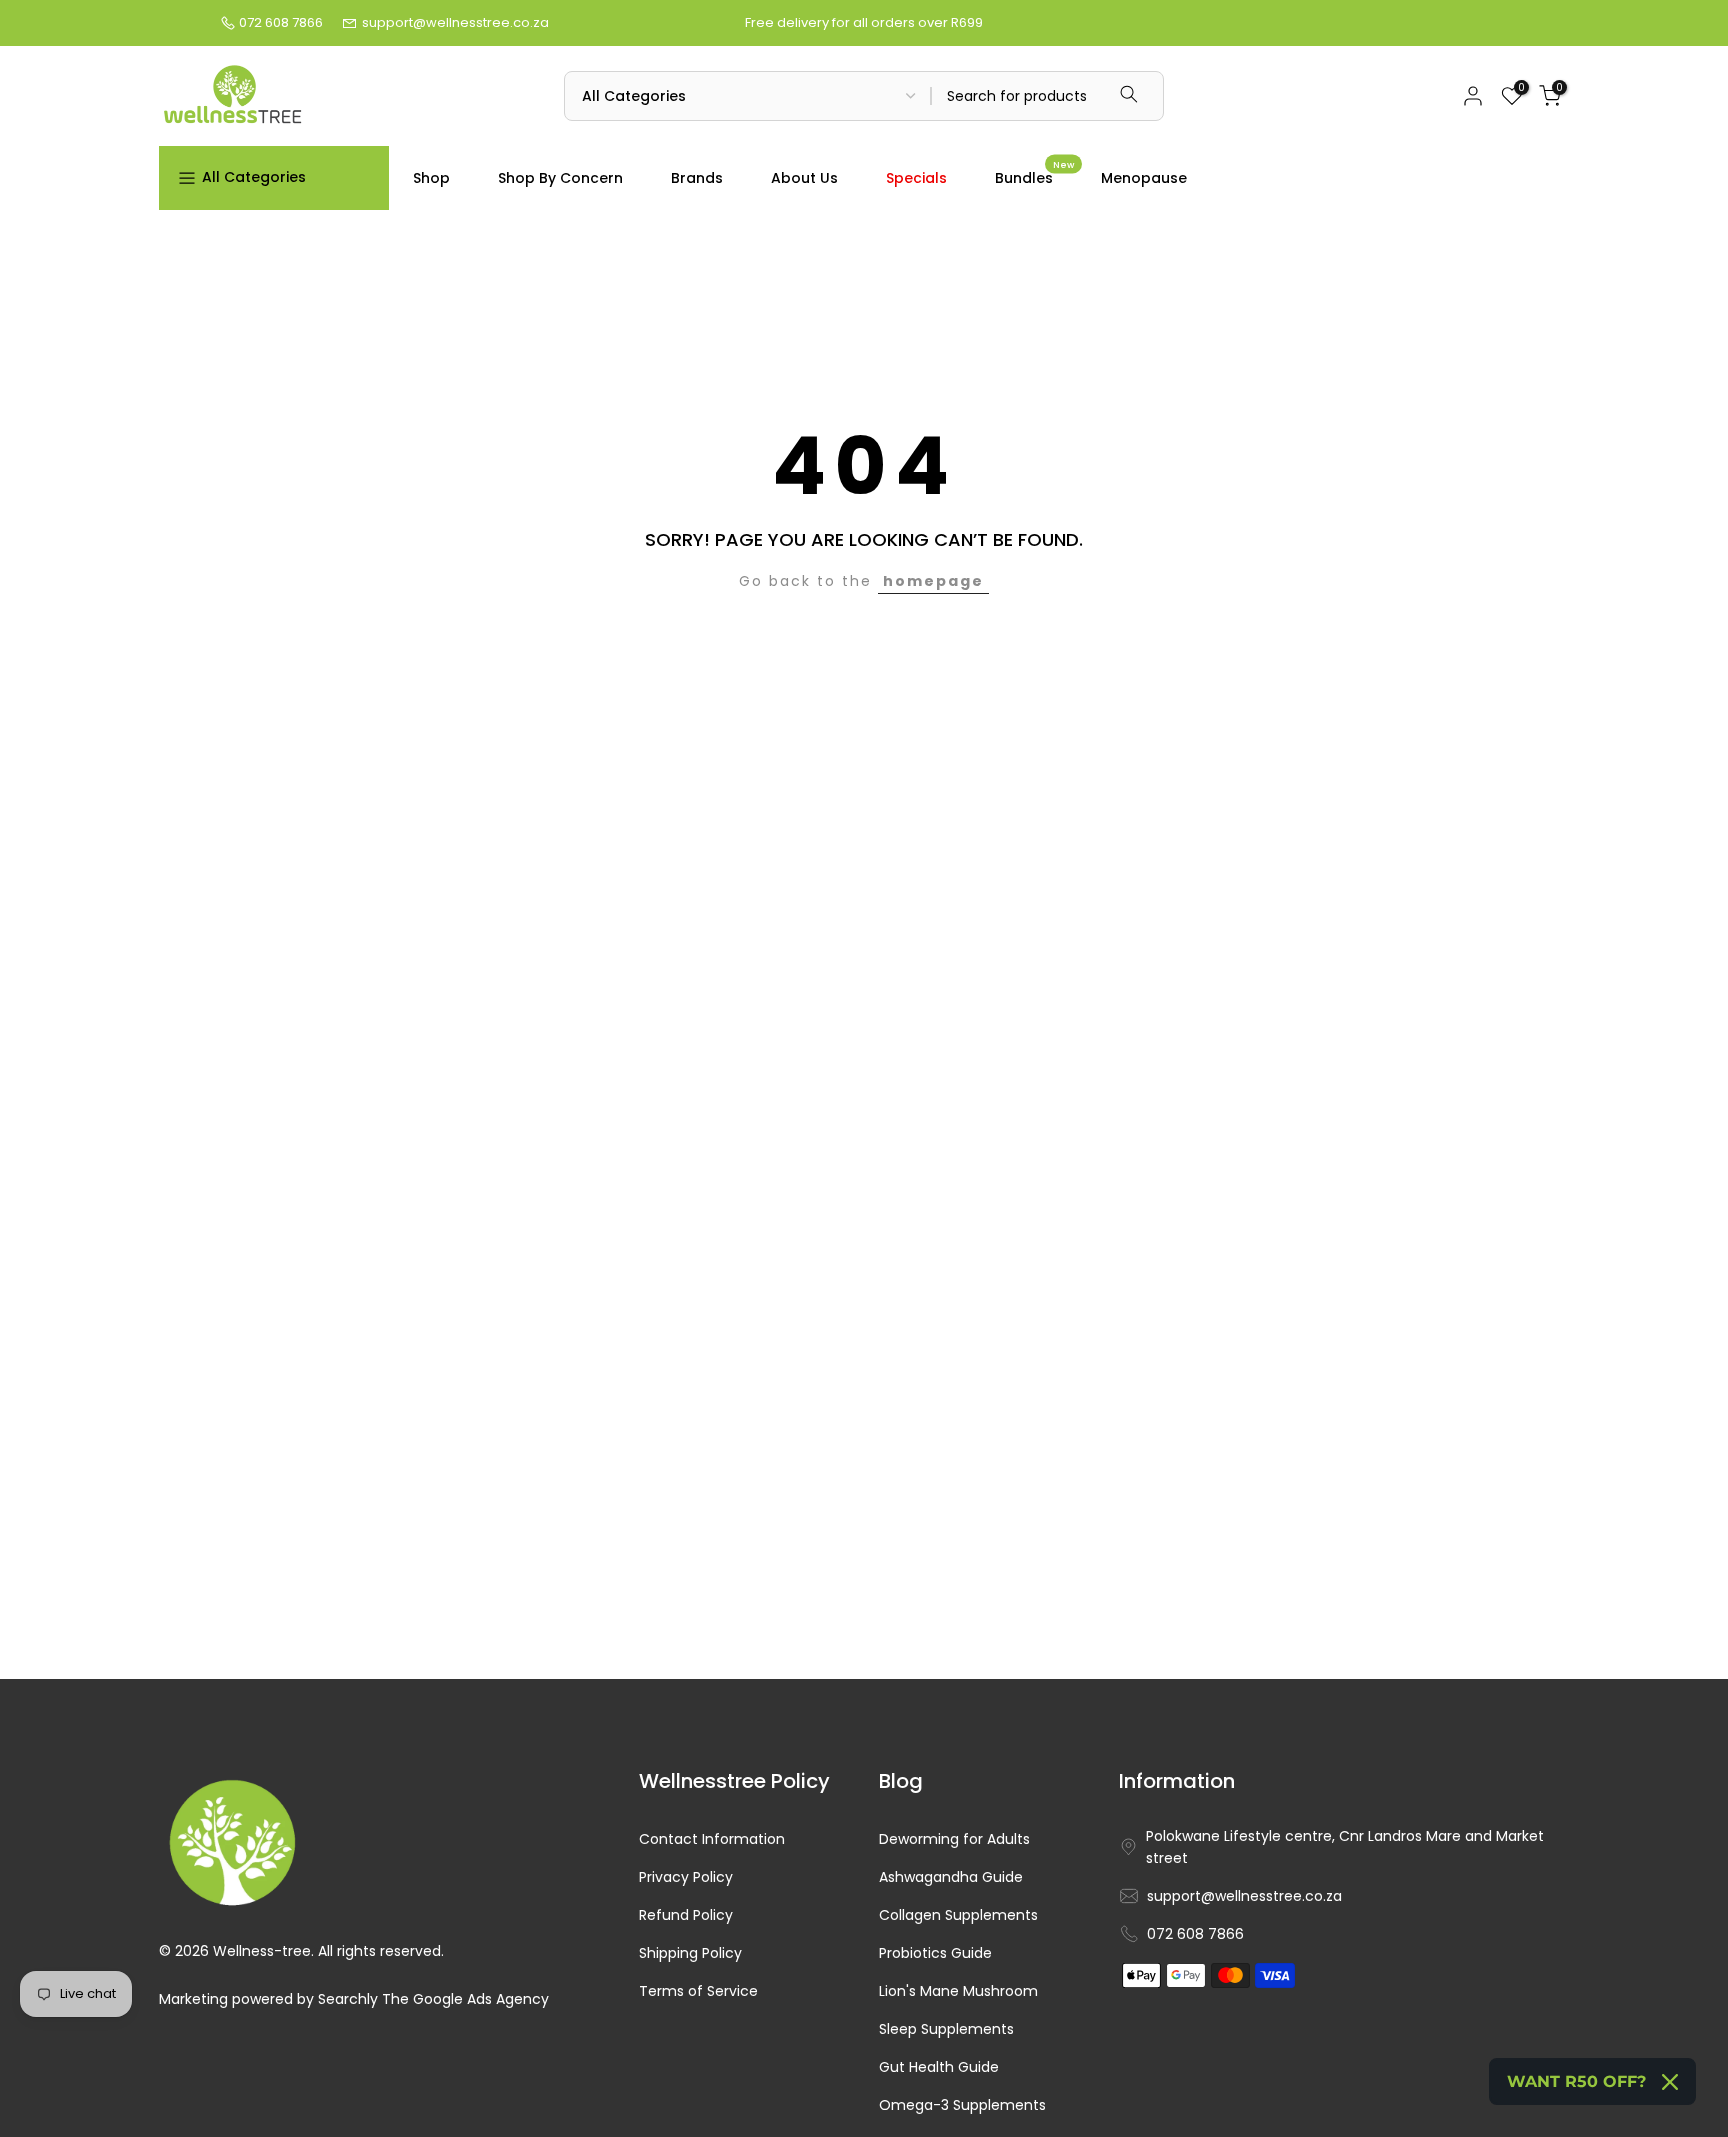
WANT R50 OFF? (1576, 2081)
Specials (916, 178)
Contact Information (712, 1839)
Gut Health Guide (939, 2067)
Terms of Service (698, 1991)
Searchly (348, 1999)
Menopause (1144, 178)
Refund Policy (686, 1915)
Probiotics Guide (935, 1953)
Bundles (1034, 177)
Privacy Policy (686, 1877)
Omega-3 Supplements (962, 2105)
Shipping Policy (690, 1953)
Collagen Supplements (958, 1915)
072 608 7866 (281, 22)
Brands (697, 178)
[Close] (1670, 2082)
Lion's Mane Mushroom (958, 1991)
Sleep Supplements (946, 2029)
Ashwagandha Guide (951, 1877)
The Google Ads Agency (465, 1999)
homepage (933, 581)
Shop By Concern (560, 178)
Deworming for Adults (954, 1839)
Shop (431, 178)
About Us (804, 178)
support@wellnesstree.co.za (455, 22)
